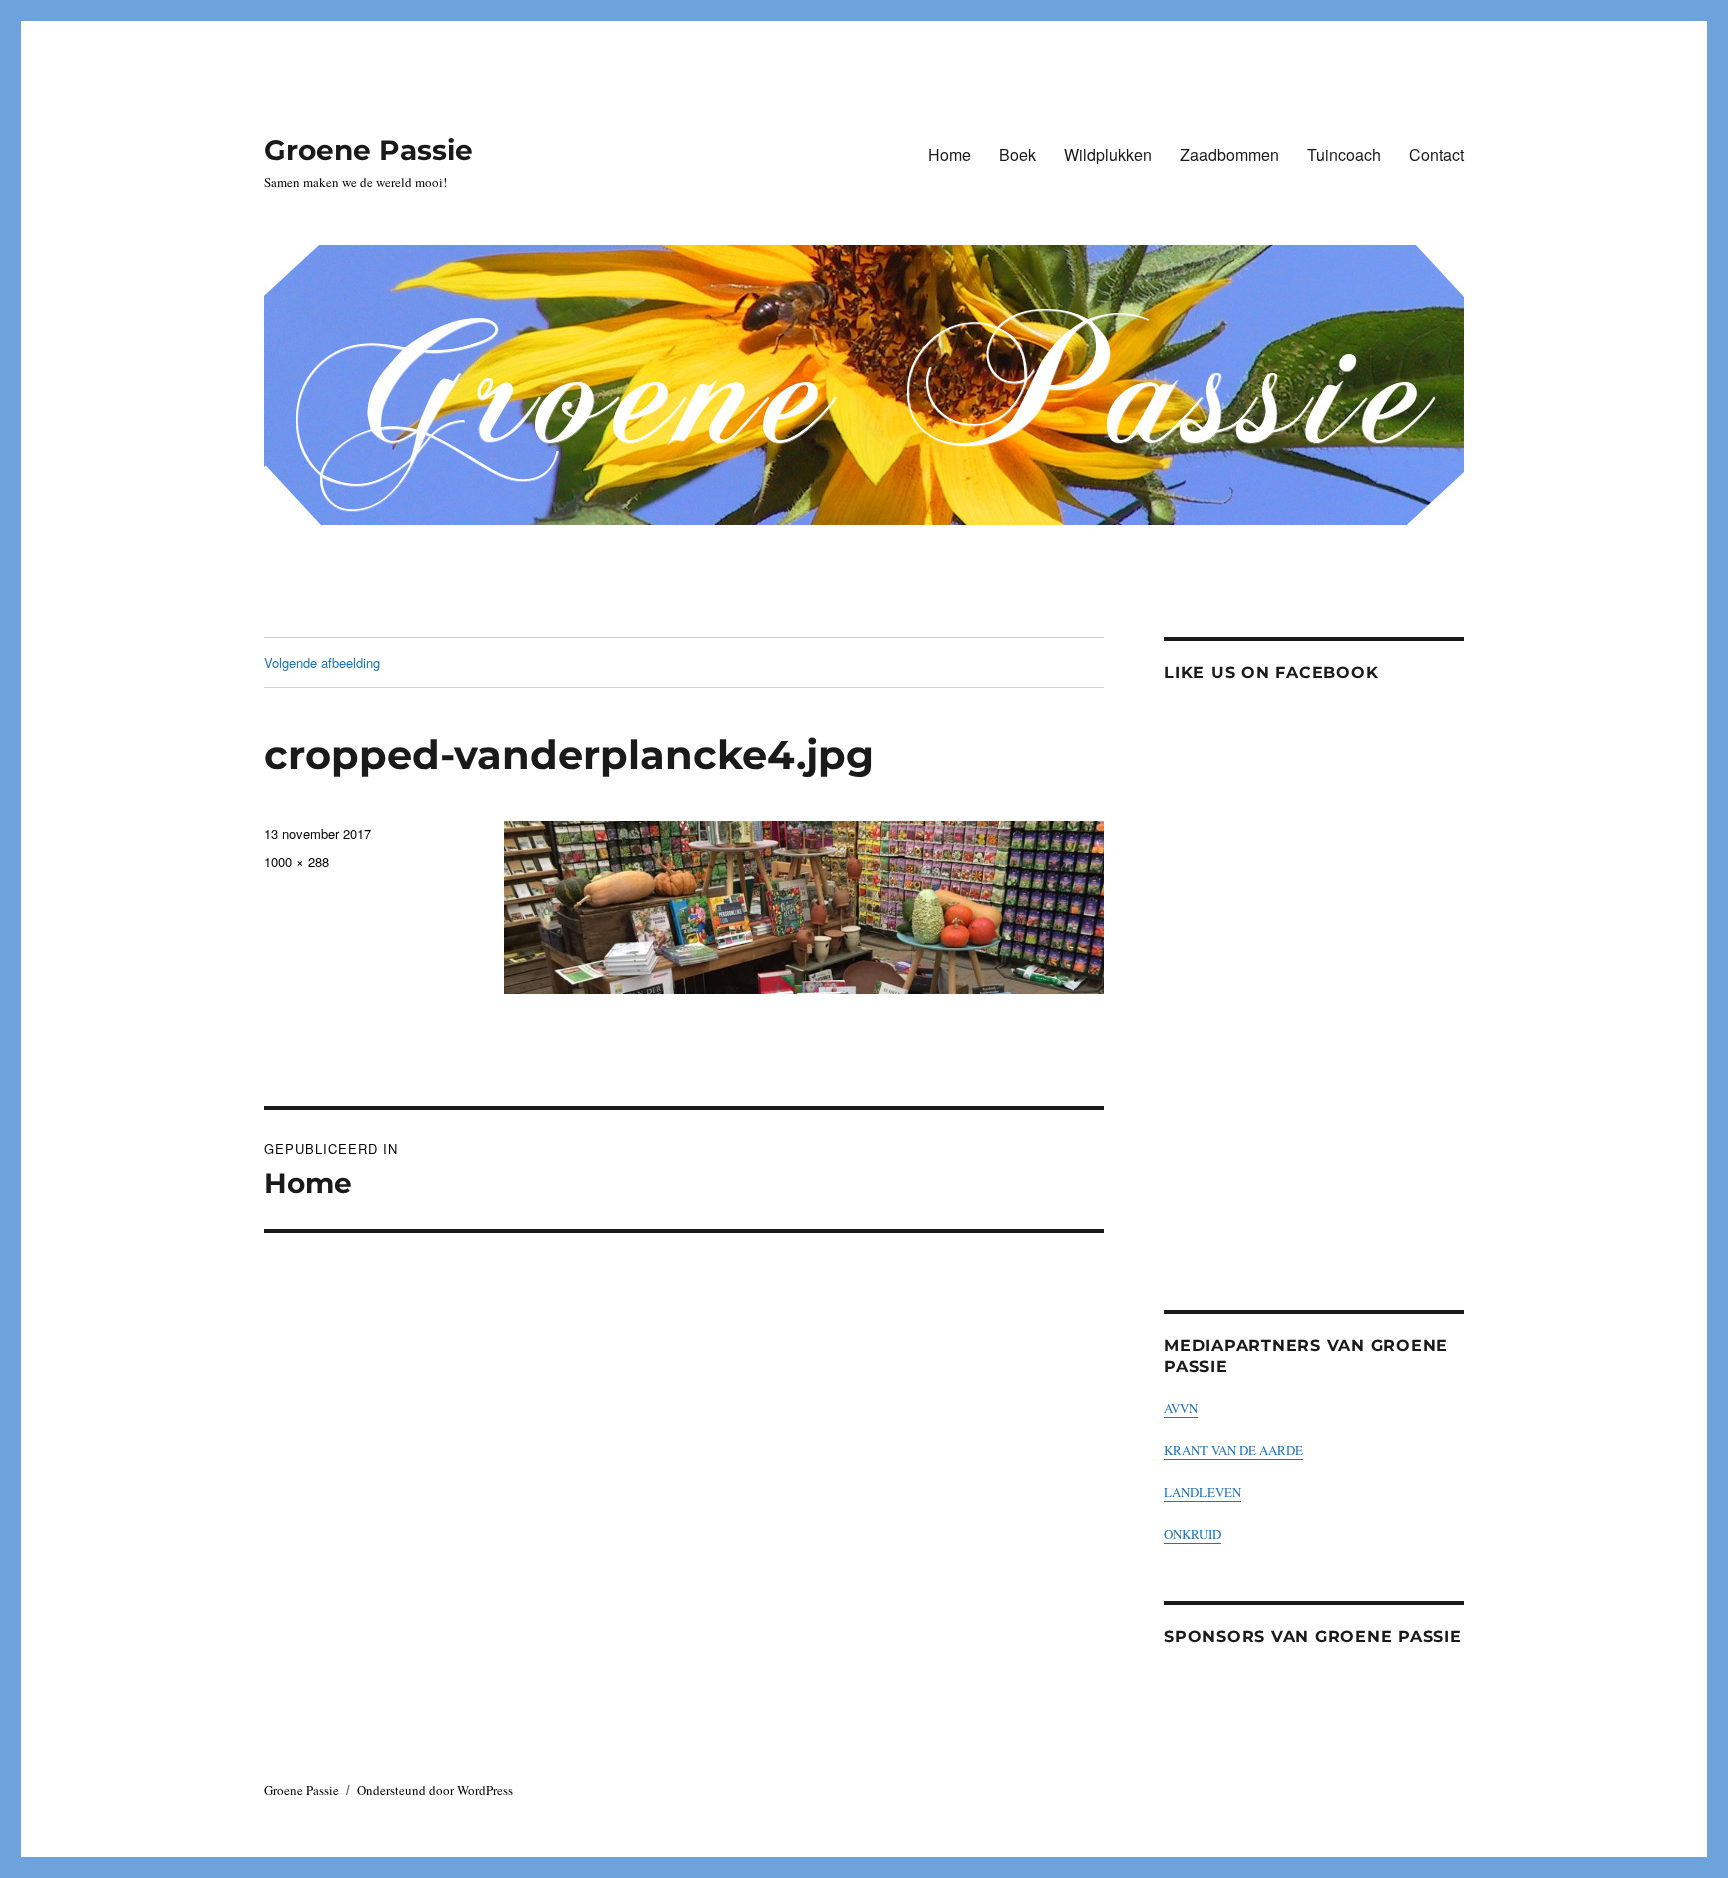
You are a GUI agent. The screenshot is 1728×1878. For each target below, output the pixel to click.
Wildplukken (1108, 154)
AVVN (1181, 1408)
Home (949, 154)
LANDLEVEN (1202, 1492)
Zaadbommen (1229, 154)
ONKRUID (1192, 1534)
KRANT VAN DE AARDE (1233, 1450)
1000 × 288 (296, 861)
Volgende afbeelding (322, 662)
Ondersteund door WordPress (435, 1790)
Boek (1017, 154)
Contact (1436, 154)
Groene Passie (368, 150)
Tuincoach (1344, 154)
